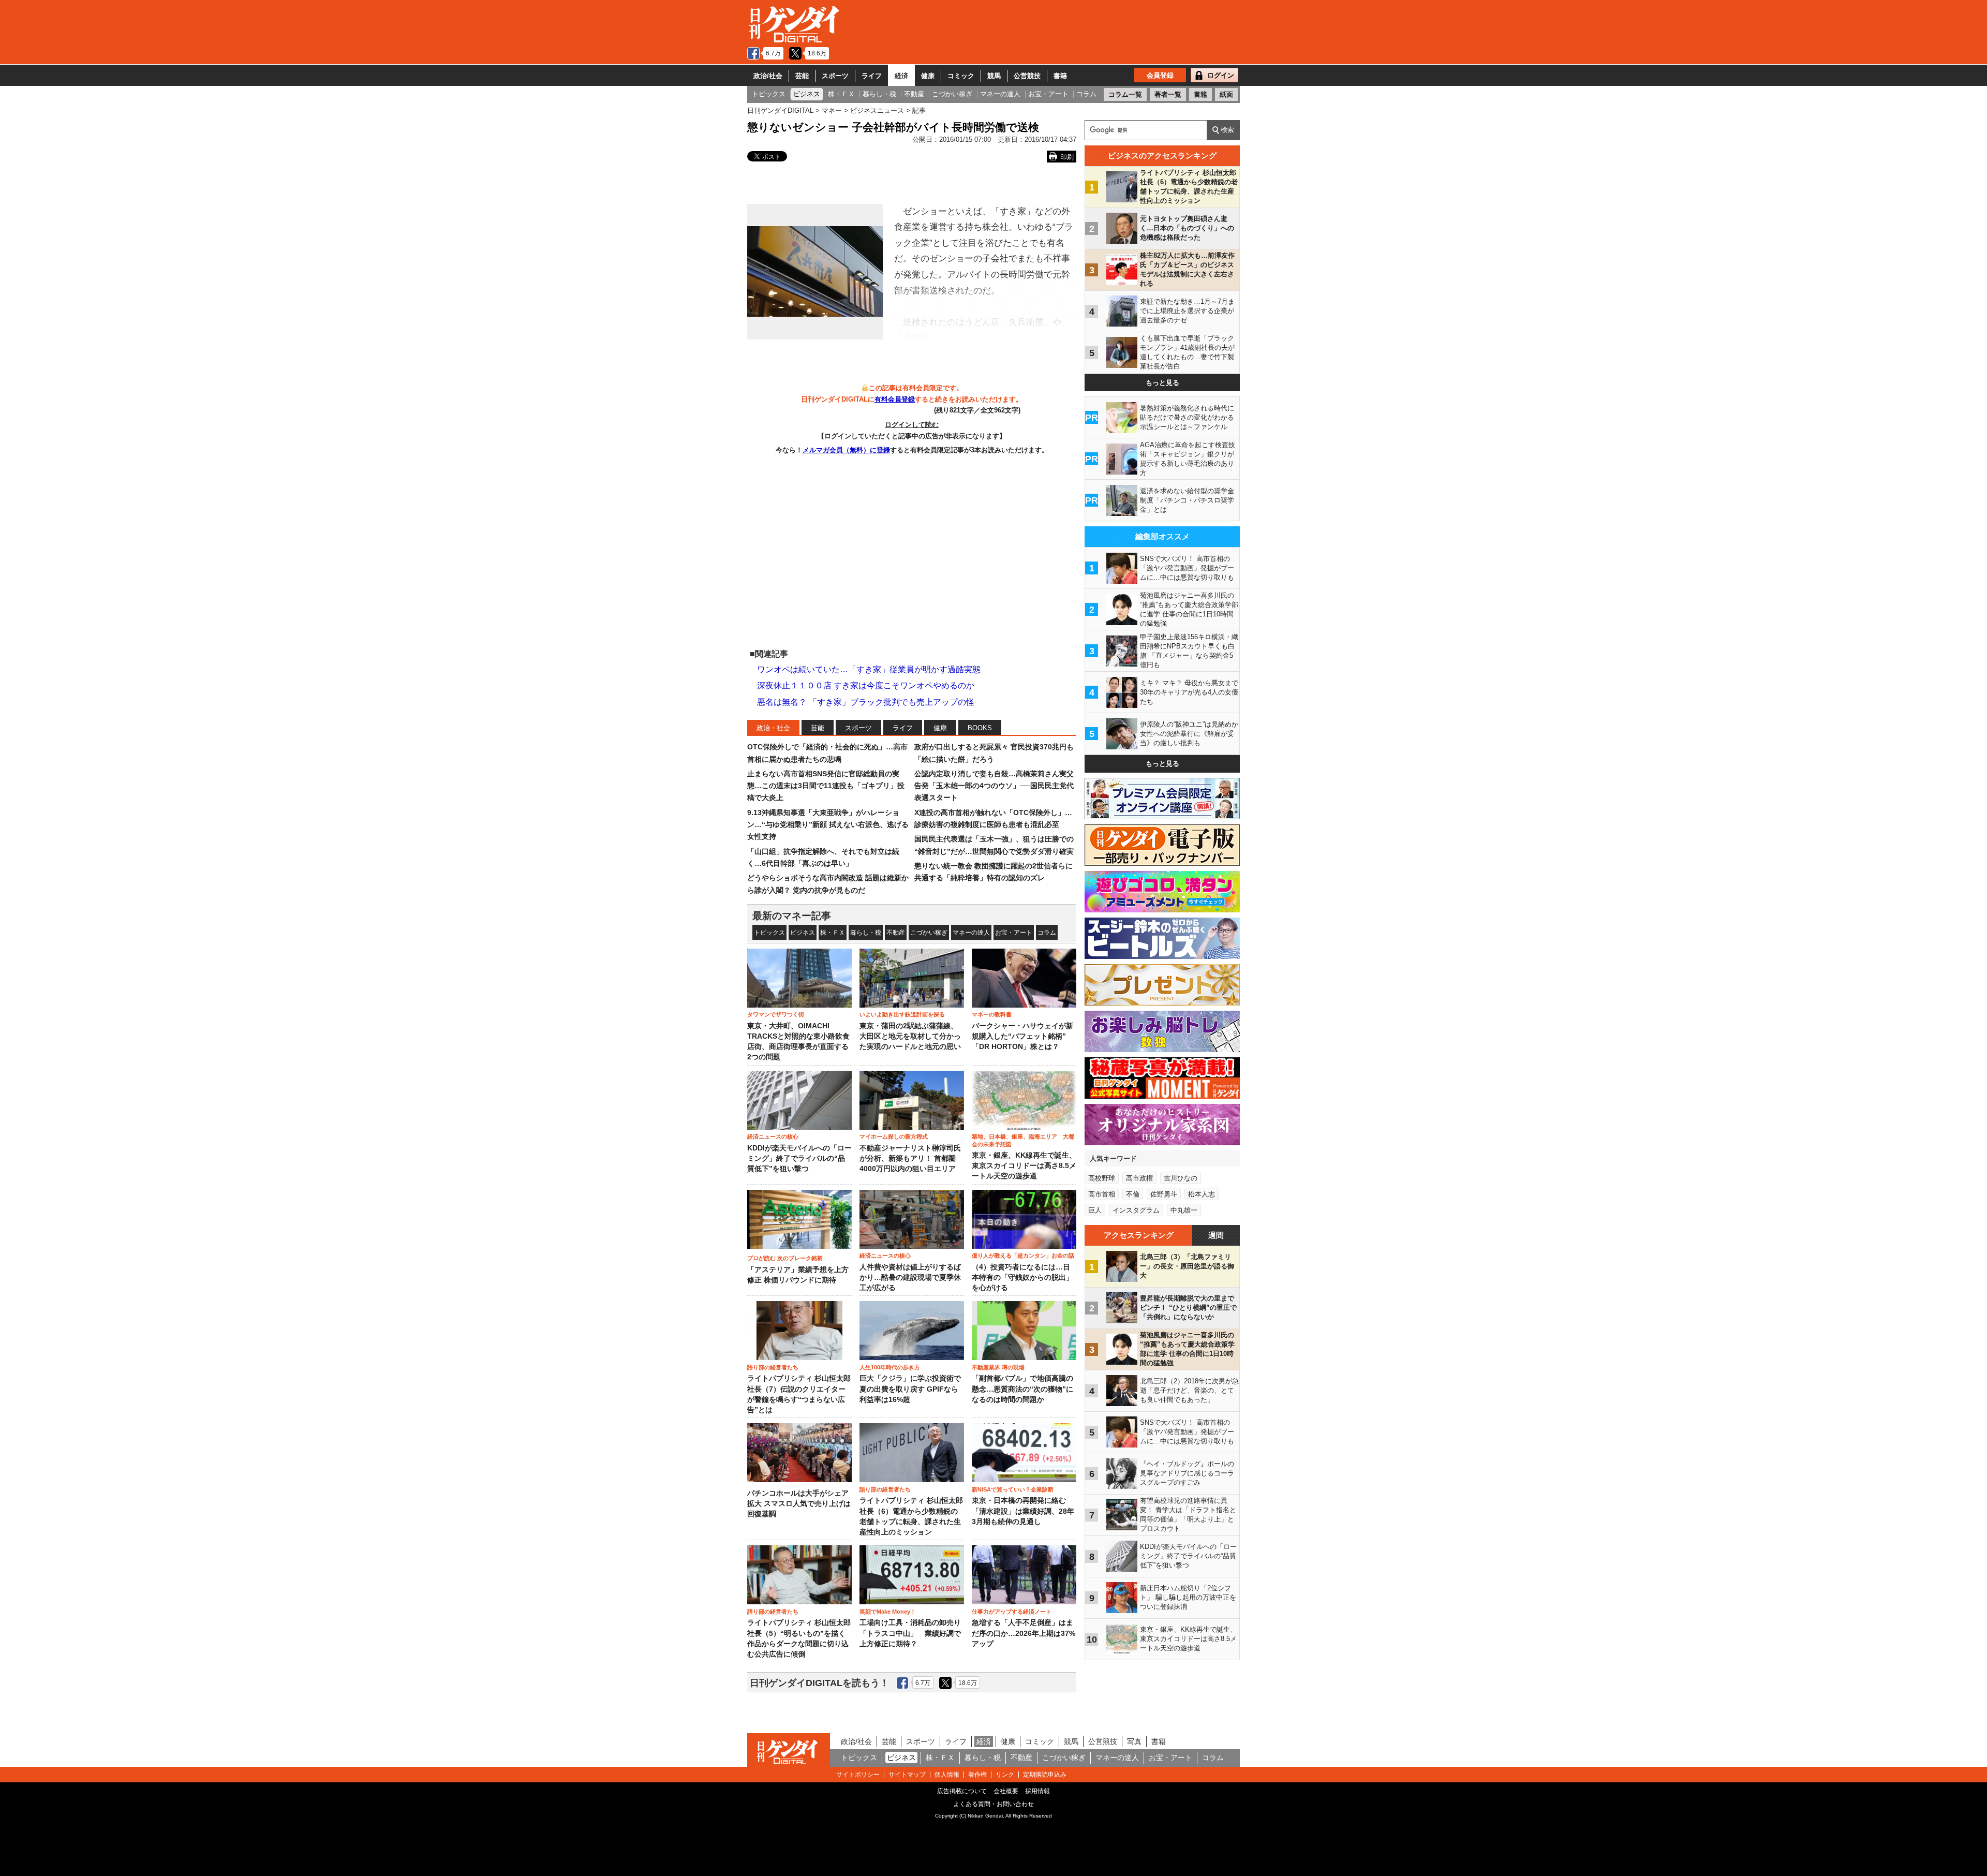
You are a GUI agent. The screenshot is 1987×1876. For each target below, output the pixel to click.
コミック (961, 76)
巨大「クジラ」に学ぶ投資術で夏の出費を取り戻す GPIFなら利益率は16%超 (910, 1389)
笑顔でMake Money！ (888, 1612)
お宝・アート (1014, 933)
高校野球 (1102, 1178)
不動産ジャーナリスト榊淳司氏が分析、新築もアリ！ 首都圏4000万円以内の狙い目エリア (910, 1159)
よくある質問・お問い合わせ (993, 1804)
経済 (901, 76)
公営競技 (1027, 76)
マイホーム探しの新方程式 (894, 1136)
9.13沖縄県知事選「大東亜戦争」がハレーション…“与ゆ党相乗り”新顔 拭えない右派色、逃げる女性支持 (828, 825)
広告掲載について (962, 1791)
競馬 (994, 76)
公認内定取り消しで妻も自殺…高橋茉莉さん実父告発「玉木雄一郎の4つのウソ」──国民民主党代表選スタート (994, 786)
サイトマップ (907, 1775)
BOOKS (980, 728)
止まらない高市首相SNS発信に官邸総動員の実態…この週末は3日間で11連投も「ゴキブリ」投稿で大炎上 (826, 786)
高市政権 (1139, 1178)
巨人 (1095, 1210)
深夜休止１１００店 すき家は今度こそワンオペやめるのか (866, 685)
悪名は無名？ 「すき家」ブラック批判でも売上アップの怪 (866, 702)
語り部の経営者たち (773, 1367)
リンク (1005, 1775)
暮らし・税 (866, 933)
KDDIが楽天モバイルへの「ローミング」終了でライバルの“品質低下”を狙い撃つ (799, 1159)
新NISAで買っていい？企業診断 (1013, 1489)
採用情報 (1037, 1791)
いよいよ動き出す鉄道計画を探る (902, 1014)
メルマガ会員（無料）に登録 (846, 450)
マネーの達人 (971, 933)
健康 (928, 76)
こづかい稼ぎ (929, 933)
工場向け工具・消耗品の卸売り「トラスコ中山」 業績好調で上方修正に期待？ (910, 1633)
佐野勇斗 (1164, 1194)
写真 (1134, 1741)
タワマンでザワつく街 (776, 1014)
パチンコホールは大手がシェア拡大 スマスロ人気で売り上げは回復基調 (799, 1504)
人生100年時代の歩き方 (890, 1367)
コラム (1047, 933)
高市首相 (1102, 1194)
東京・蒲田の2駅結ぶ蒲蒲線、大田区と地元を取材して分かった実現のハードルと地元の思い (910, 1037)
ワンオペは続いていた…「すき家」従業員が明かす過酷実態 (869, 669)
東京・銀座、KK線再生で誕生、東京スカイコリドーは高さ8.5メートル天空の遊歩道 (1024, 1166)
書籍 (1060, 76)
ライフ (872, 76)
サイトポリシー (858, 1775)
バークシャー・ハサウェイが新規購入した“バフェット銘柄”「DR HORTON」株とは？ (1022, 1037)
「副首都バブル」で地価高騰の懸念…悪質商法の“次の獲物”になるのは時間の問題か (1022, 1389)
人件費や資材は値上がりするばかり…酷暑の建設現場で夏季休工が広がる (910, 1278)
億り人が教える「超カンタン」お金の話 (1023, 1255)
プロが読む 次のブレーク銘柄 (785, 1258)
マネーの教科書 (992, 1014)
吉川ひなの (1181, 1178)
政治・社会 (773, 728)
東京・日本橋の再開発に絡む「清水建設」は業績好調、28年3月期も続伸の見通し (1023, 1511)
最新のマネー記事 (792, 916)
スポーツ (835, 76)
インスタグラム (1136, 1210)
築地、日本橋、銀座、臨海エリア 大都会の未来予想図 (1023, 1140)
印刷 (1067, 157)
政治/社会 (768, 76)
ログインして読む (912, 425)
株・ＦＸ (833, 933)
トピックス (769, 933)
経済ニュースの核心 (773, 1136)
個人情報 (947, 1775)
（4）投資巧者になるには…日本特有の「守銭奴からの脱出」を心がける (1022, 1278)
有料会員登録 (895, 399)
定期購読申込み (1045, 1775)
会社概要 (1006, 1791)
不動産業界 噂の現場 (998, 1367)
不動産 (896, 933)
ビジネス (803, 933)
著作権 (977, 1775)
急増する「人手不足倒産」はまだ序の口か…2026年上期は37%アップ (1024, 1633)
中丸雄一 (1184, 1210)
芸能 (802, 76)
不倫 (1133, 1194)
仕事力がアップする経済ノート (1012, 1612)
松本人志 (1202, 1194)
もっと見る (1162, 383)
